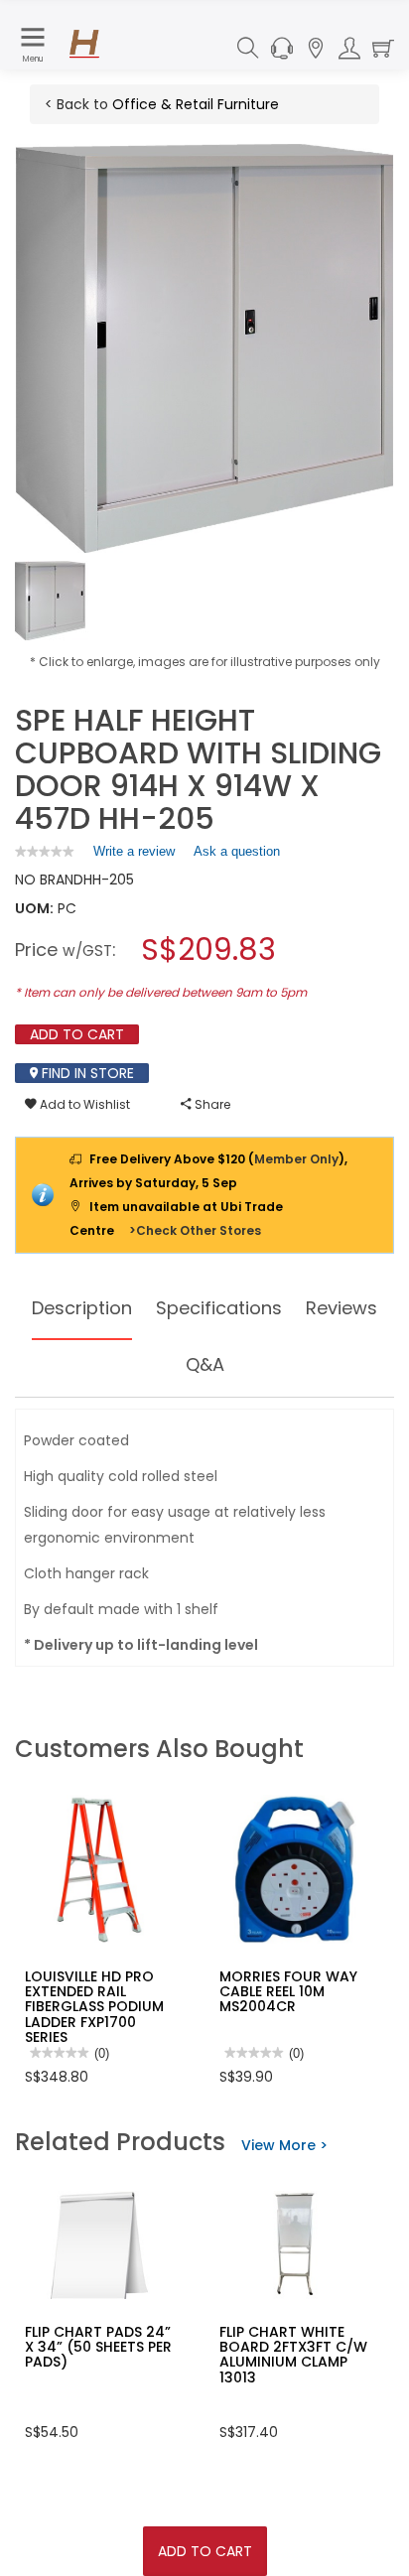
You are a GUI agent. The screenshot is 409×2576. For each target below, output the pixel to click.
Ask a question (237, 851)
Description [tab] (82, 1308)
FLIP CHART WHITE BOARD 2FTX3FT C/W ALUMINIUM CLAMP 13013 (293, 2355)
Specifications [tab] (219, 1308)
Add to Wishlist (83, 1104)
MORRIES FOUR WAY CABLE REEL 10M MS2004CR (288, 1992)
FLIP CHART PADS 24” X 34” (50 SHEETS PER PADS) (98, 2347)
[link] (45, 851)
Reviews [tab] (341, 1308)
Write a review (134, 856)
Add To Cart (205, 2551)
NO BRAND (49, 880)
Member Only (296, 1159)
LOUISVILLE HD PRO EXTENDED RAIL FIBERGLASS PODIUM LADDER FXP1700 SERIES (94, 2007)
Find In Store (86, 1073)
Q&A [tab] (205, 1364)
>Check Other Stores (195, 1230)
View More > (284, 2145)
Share (211, 1104)
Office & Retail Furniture (196, 104)
